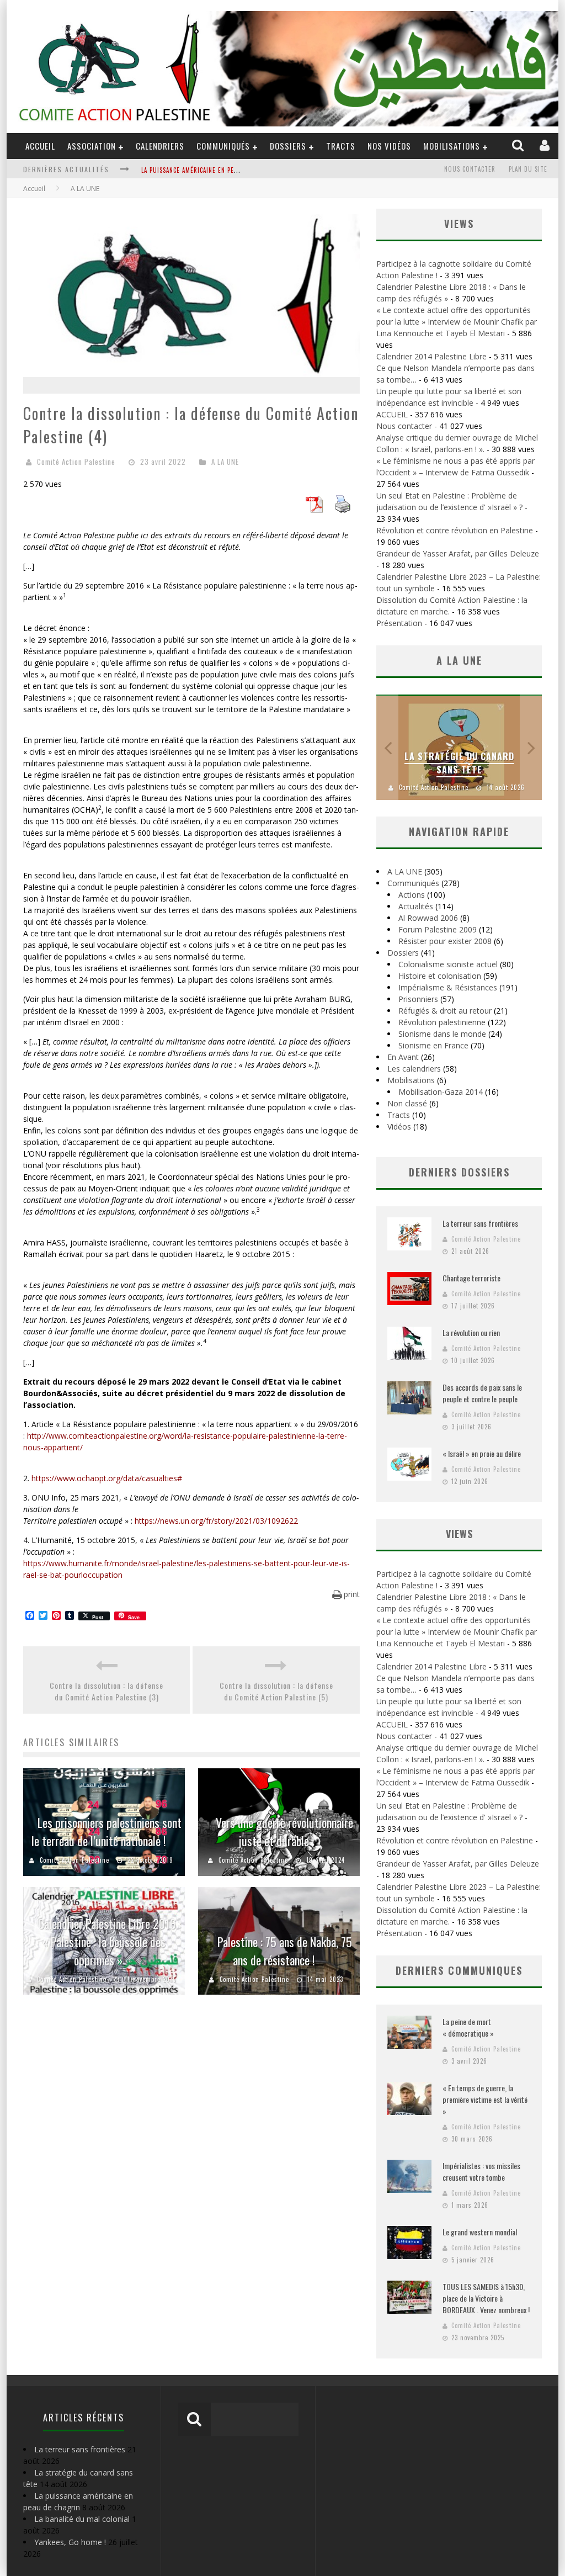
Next (531, 747)
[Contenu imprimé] (343, 510)
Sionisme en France (433, 1045)
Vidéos (399, 1127)
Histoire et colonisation (440, 976)
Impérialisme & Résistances (448, 987)
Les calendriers (414, 1069)
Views (459, 1534)
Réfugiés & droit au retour (445, 1011)
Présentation (399, 623)
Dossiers (403, 953)
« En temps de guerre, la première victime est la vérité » (485, 2099)
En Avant (403, 1057)
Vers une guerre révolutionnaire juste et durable (284, 1832)
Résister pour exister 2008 (445, 941)
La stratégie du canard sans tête (459, 763)
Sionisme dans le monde (442, 1034)
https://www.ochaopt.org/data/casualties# (107, 1478)
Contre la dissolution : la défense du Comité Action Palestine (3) (106, 1691)
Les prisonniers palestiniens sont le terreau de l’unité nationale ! (106, 1832)
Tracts (341, 146)
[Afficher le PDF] (314, 510)
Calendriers (160, 146)
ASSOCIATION (92, 146)
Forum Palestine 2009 (438, 929)
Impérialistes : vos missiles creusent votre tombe (481, 2171)
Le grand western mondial (480, 2232)
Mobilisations (452, 146)
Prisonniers (418, 999)
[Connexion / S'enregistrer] (546, 146)
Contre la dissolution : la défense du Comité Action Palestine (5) (276, 1691)
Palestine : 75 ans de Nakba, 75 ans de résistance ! (285, 1951)
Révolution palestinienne (442, 1022)
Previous (387, 747)
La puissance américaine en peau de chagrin (210, 170)
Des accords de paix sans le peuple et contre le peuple (482, 1393)
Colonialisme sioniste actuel (448, 964)
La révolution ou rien (471, 1332)
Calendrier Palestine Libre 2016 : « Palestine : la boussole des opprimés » (110, 1942)
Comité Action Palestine (76, 462)
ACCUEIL (40, 146)
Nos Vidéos (389, 146)
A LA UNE (225, 462)
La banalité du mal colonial (82, 2519)
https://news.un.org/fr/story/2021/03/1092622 (216, 1521)
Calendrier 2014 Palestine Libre (431, 356)
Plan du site (528, 169)
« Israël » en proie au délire (482, 1453)
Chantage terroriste (471, 1278)
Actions (412, 895)
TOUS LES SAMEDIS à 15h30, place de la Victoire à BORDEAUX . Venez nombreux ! (486, 2298)
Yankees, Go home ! (70, 2542)
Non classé (407, 1103)
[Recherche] (519, 146)
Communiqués (223, 146)
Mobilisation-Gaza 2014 (441, 1092)
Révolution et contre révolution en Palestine (455, 530)
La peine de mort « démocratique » (468, 2027)
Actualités (416, 906)
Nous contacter (470, 169)
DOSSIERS (288, 146)
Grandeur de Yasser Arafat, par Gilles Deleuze (458, 553)
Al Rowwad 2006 (428, 918)
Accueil (34, 189)
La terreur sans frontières (480, 1223)
